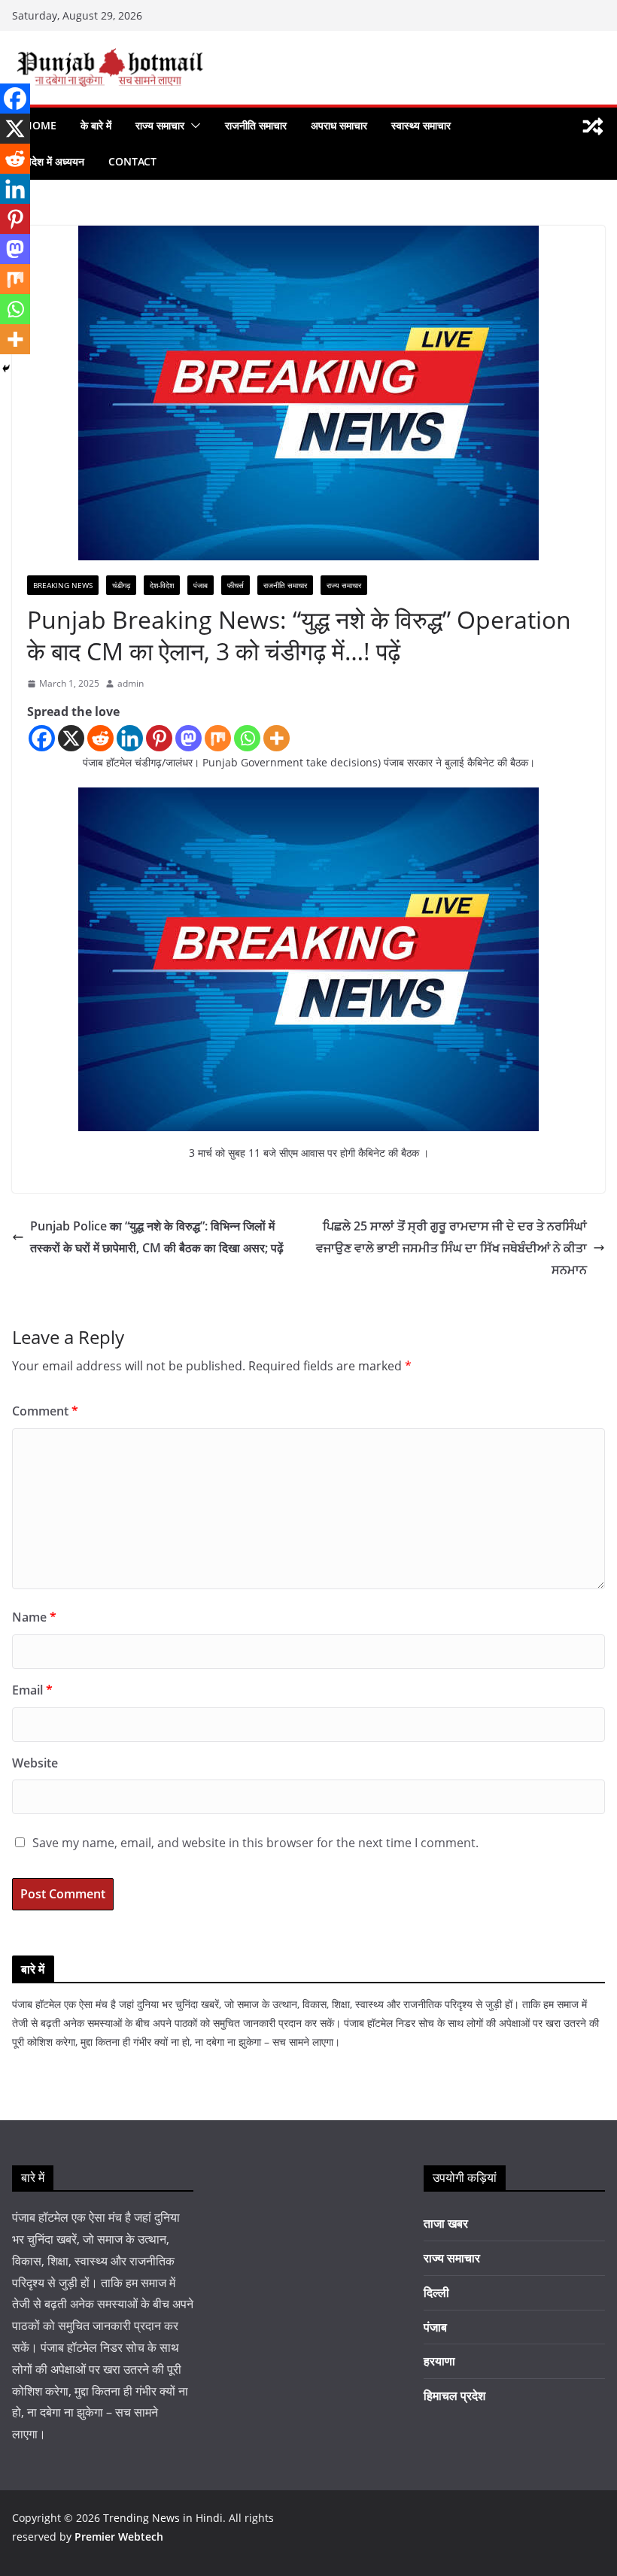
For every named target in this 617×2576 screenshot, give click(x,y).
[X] (71, 738)
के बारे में (96, 125)
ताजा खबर (446, 2223)
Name (34, 1617)
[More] (277, 738)
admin (131, 683)
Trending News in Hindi (163, 2518)
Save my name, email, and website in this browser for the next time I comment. (255, 1843)
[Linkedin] (130, 738)
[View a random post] (593, 126)
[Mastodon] (188, 738)
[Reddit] (100, 738)
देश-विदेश (162, 585)
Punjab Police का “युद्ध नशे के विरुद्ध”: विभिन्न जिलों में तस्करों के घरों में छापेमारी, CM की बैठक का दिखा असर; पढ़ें (157, 1237)
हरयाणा (439, 2361)
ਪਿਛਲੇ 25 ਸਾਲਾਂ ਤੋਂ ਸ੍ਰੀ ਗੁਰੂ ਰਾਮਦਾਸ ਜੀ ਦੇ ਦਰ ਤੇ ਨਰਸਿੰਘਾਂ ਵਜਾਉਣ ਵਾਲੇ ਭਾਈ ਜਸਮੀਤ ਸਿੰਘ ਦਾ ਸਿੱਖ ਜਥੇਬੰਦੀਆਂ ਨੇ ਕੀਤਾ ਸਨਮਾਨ (451, 1248)
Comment (45, 1411)
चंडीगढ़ (121, 585)
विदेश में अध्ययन (54, 161)
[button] (193, 126)
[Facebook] (42, 738)
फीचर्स (236, 585)
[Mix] (218, 738)
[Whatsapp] (247, 738)
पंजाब (201, 585)
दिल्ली (436, 2292)
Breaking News (63, 585)
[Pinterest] (159, 738)
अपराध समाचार (339, 125)
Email (32, 1690)
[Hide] (6, 369)
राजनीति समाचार (256, 125)
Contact (132, 161)
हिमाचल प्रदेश (454, 2395)
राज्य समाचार (160, 125)
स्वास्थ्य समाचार (421, 125)
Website (35, 1763)
